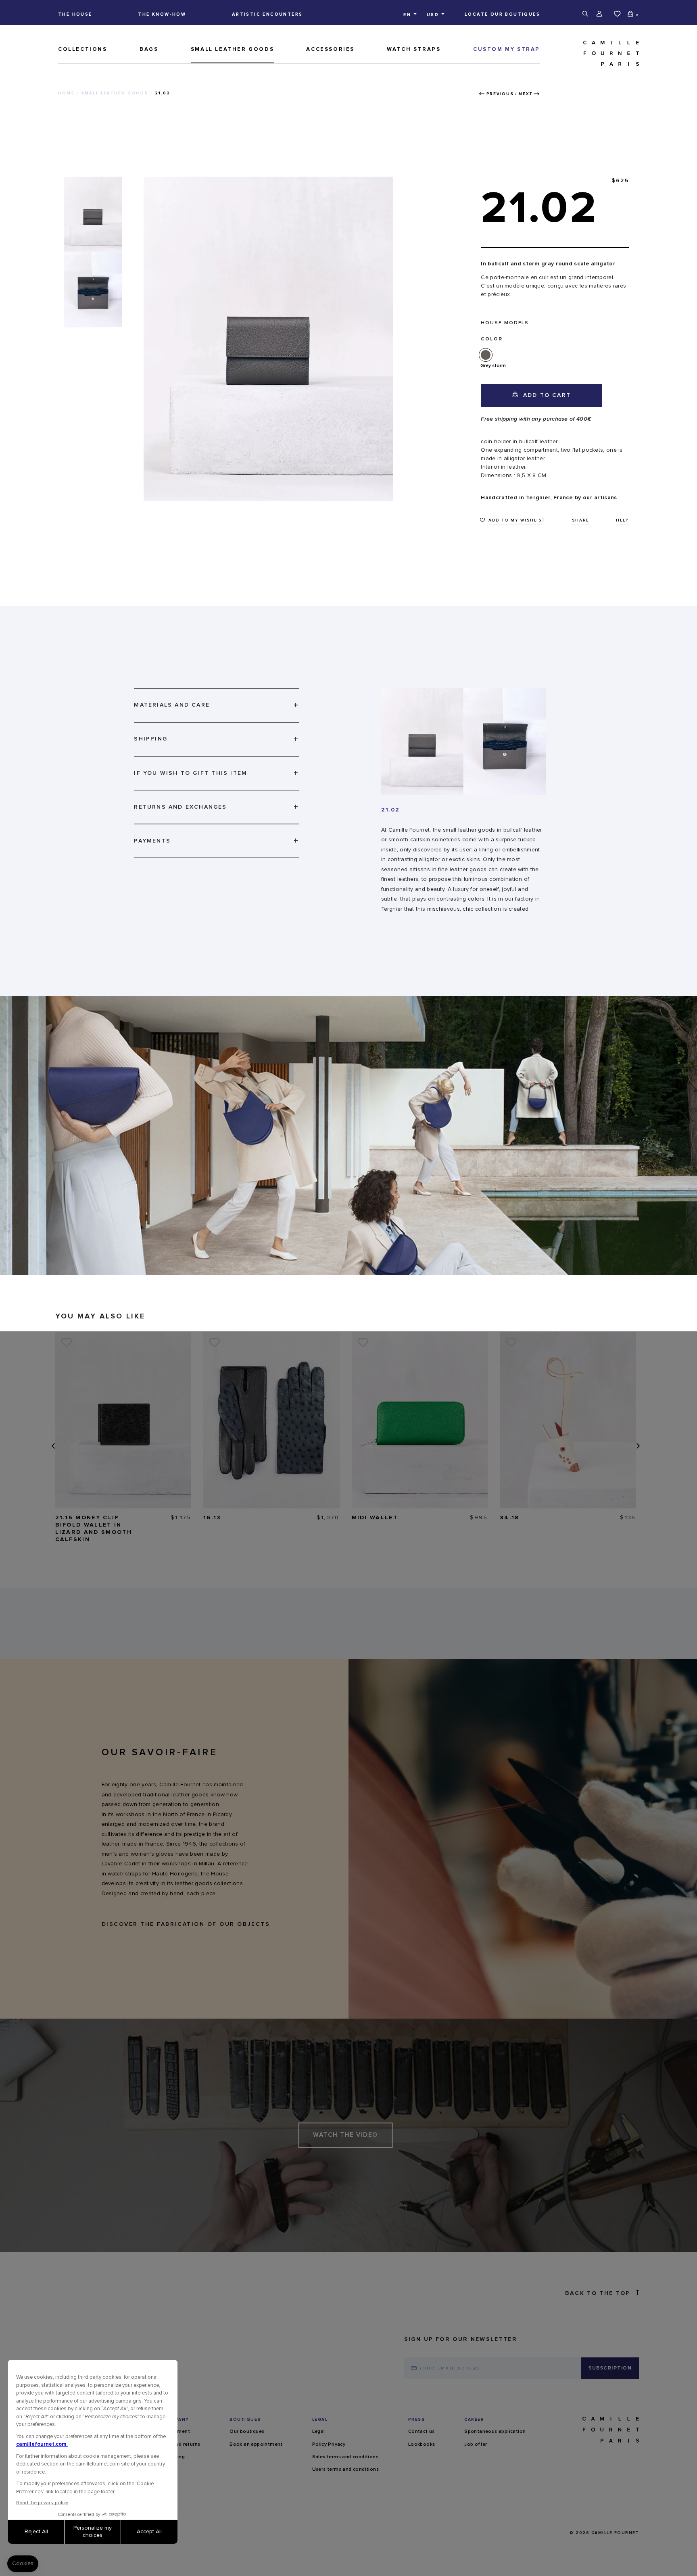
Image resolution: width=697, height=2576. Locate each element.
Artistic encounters (267, 14)
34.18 (510, 1518)
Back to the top (598, 2293)
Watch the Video (345, 2135)
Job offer (476, 2445)
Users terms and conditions (345, 2470)
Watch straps (414, 49)
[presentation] (52, 1446)
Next (526, 94)
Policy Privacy (329, 2445)
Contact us (422, 2432)
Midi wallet (375, 1518)
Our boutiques (247, 2432)
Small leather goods (232, 49)
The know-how (162, 14)
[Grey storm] (487, 355)
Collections (83, 49)
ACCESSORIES (330, 49)
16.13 (212, 1518)
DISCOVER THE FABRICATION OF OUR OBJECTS (186, 1924)
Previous (500, 94)
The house (75, 14)
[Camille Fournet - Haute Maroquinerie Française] (593, 53)
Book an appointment (256, 2445)
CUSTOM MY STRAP (507, 49)
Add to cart (546, 395)
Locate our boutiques (502, 14)
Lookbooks (422, 2445)
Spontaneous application (495, 2432)
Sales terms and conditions (345, 2457)
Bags (149, 49)
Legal (319, 2432)
